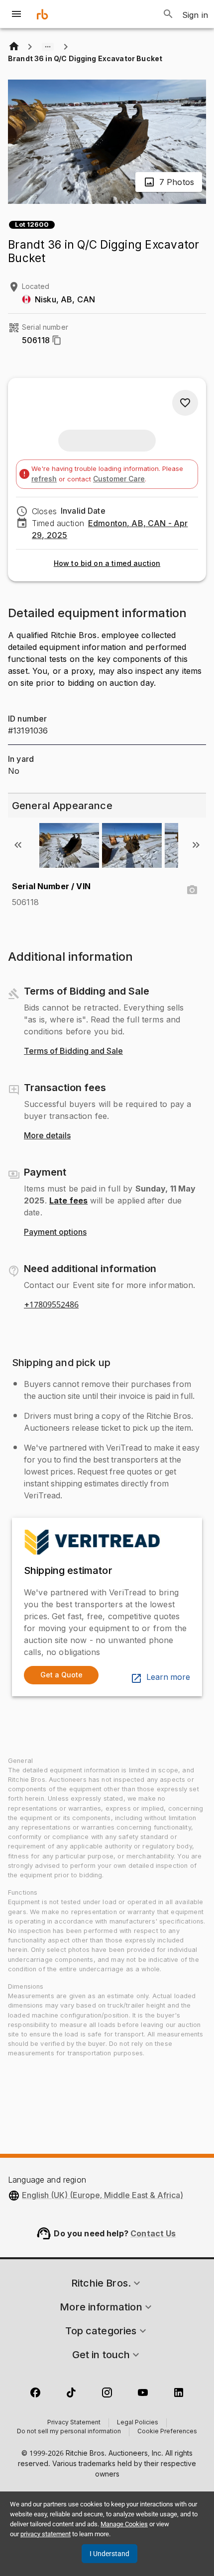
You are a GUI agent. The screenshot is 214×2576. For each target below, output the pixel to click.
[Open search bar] (168, 14)
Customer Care (119, 479)
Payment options (55, 1232)
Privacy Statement (74, 2423)
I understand (109, 2554)
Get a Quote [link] (61, 1675)
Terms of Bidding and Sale (73, 1051)
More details (47, 1136)
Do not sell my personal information (69, 2432)
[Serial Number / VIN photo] (192, 890)
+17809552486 (51, 1305)
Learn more (168, 1677)
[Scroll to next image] (196, 845)
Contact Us (153, 2233)
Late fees (68, 1200)
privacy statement (46, 2534)
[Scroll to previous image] (18, 845)
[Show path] (48, 47)
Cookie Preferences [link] (167, 2432)
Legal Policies (138, 2423)
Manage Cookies (124, 2524)
